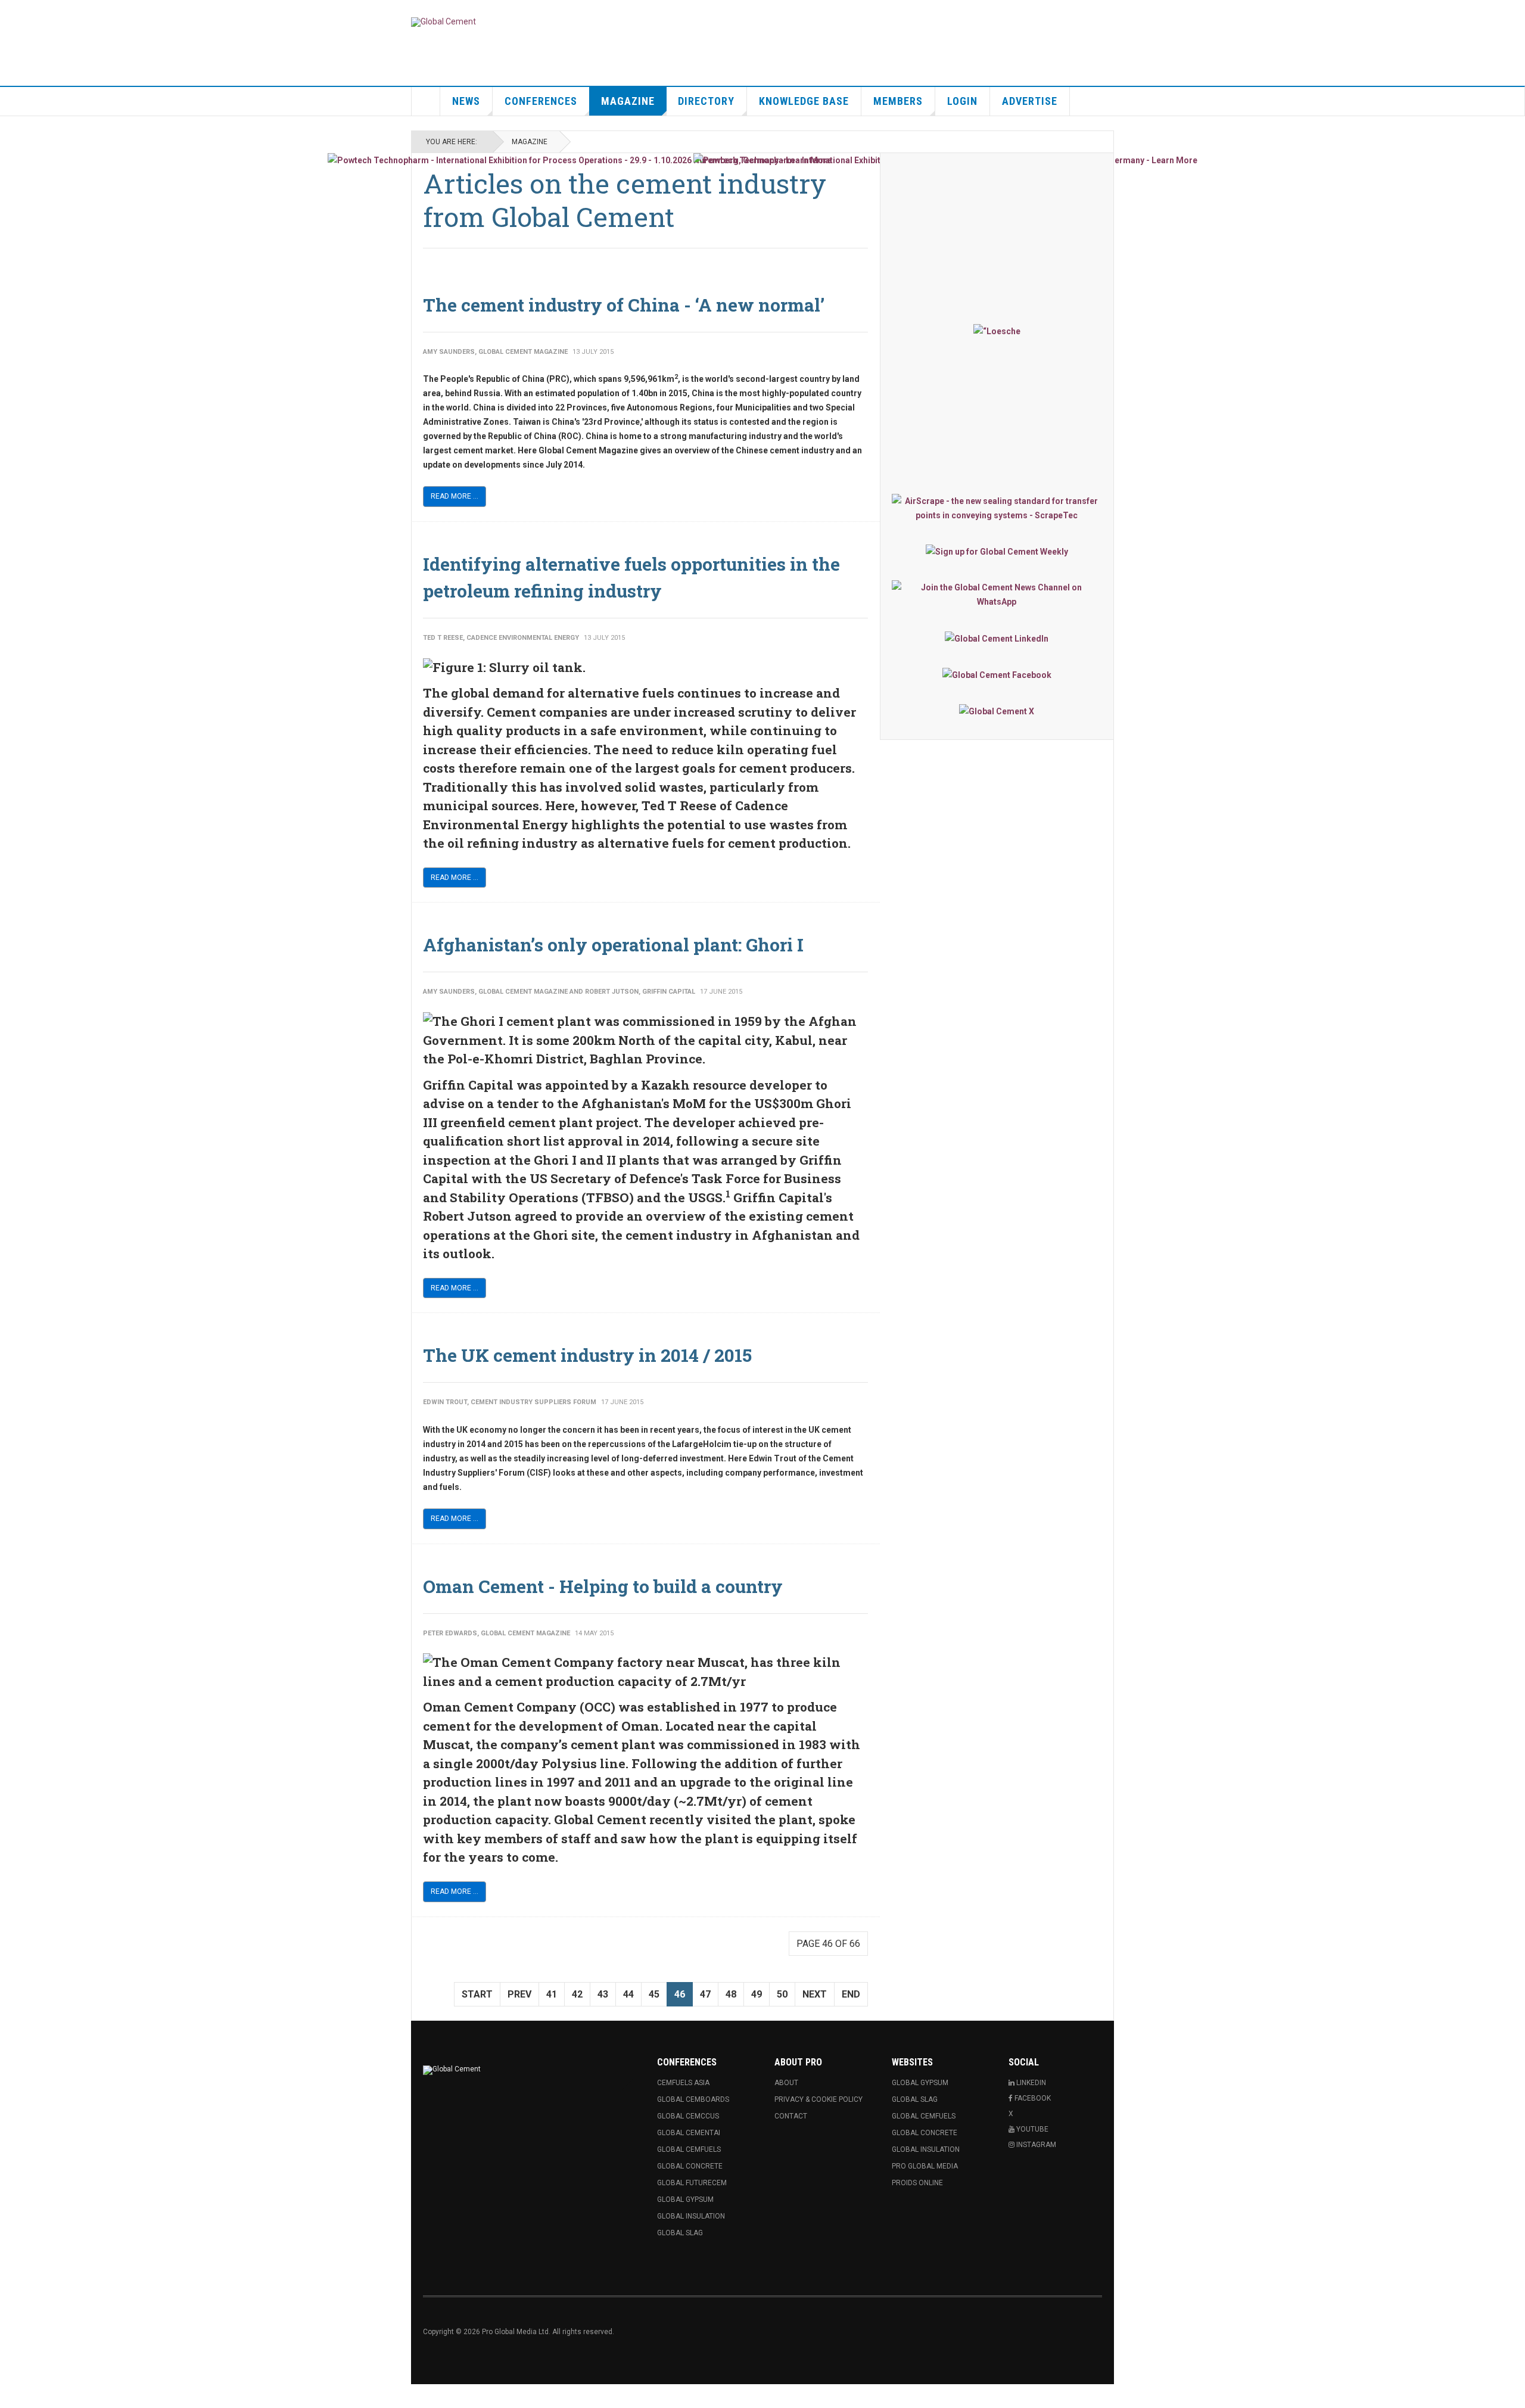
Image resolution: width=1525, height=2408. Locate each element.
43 (603, 1994)
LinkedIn (1030, 2083)
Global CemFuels (689, 2149)
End (851, 1994)
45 (654, 1994)
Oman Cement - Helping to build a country (603, 1586)
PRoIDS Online (917, 2183)
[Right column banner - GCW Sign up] (997, 551)
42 (577, 1994)
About (786, 2083)
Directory (706, 101)
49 (757, 1994)
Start (477, 1994)
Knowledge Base (804, 101)
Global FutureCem (692, 2183)
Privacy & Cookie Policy (818, 2099)
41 (552, 1994)
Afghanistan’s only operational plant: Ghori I (613, 945)
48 (731, 1994)
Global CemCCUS (688, 2116)
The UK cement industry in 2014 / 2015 (587, 1355)
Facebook (1032, 2098)
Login (962, 101)
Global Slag (680, 2233)
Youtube (1031, 2129)
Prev (519, 1994)
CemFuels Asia (683, 2083)
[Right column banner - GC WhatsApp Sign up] (997, 595)
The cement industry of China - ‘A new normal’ (624, 305)
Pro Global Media (925, 2166)
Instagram (1035, 2145)
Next (815, 1994)
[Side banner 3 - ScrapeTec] (997, 508)
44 (628, 1994)
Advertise (1030, 101)
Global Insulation (691, 2216)
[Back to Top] (12, 2396)
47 (705, 1994)
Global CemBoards (693, 2099)
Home (426, 101)
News (466, 101)
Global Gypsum (685, 2199)
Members (898, 101)
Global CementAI (689, 2133)
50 (782, 1994)
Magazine (628, 101)
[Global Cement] (444, 22)
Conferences (541, 101)
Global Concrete (690, 2166)
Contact (791, 2116)
